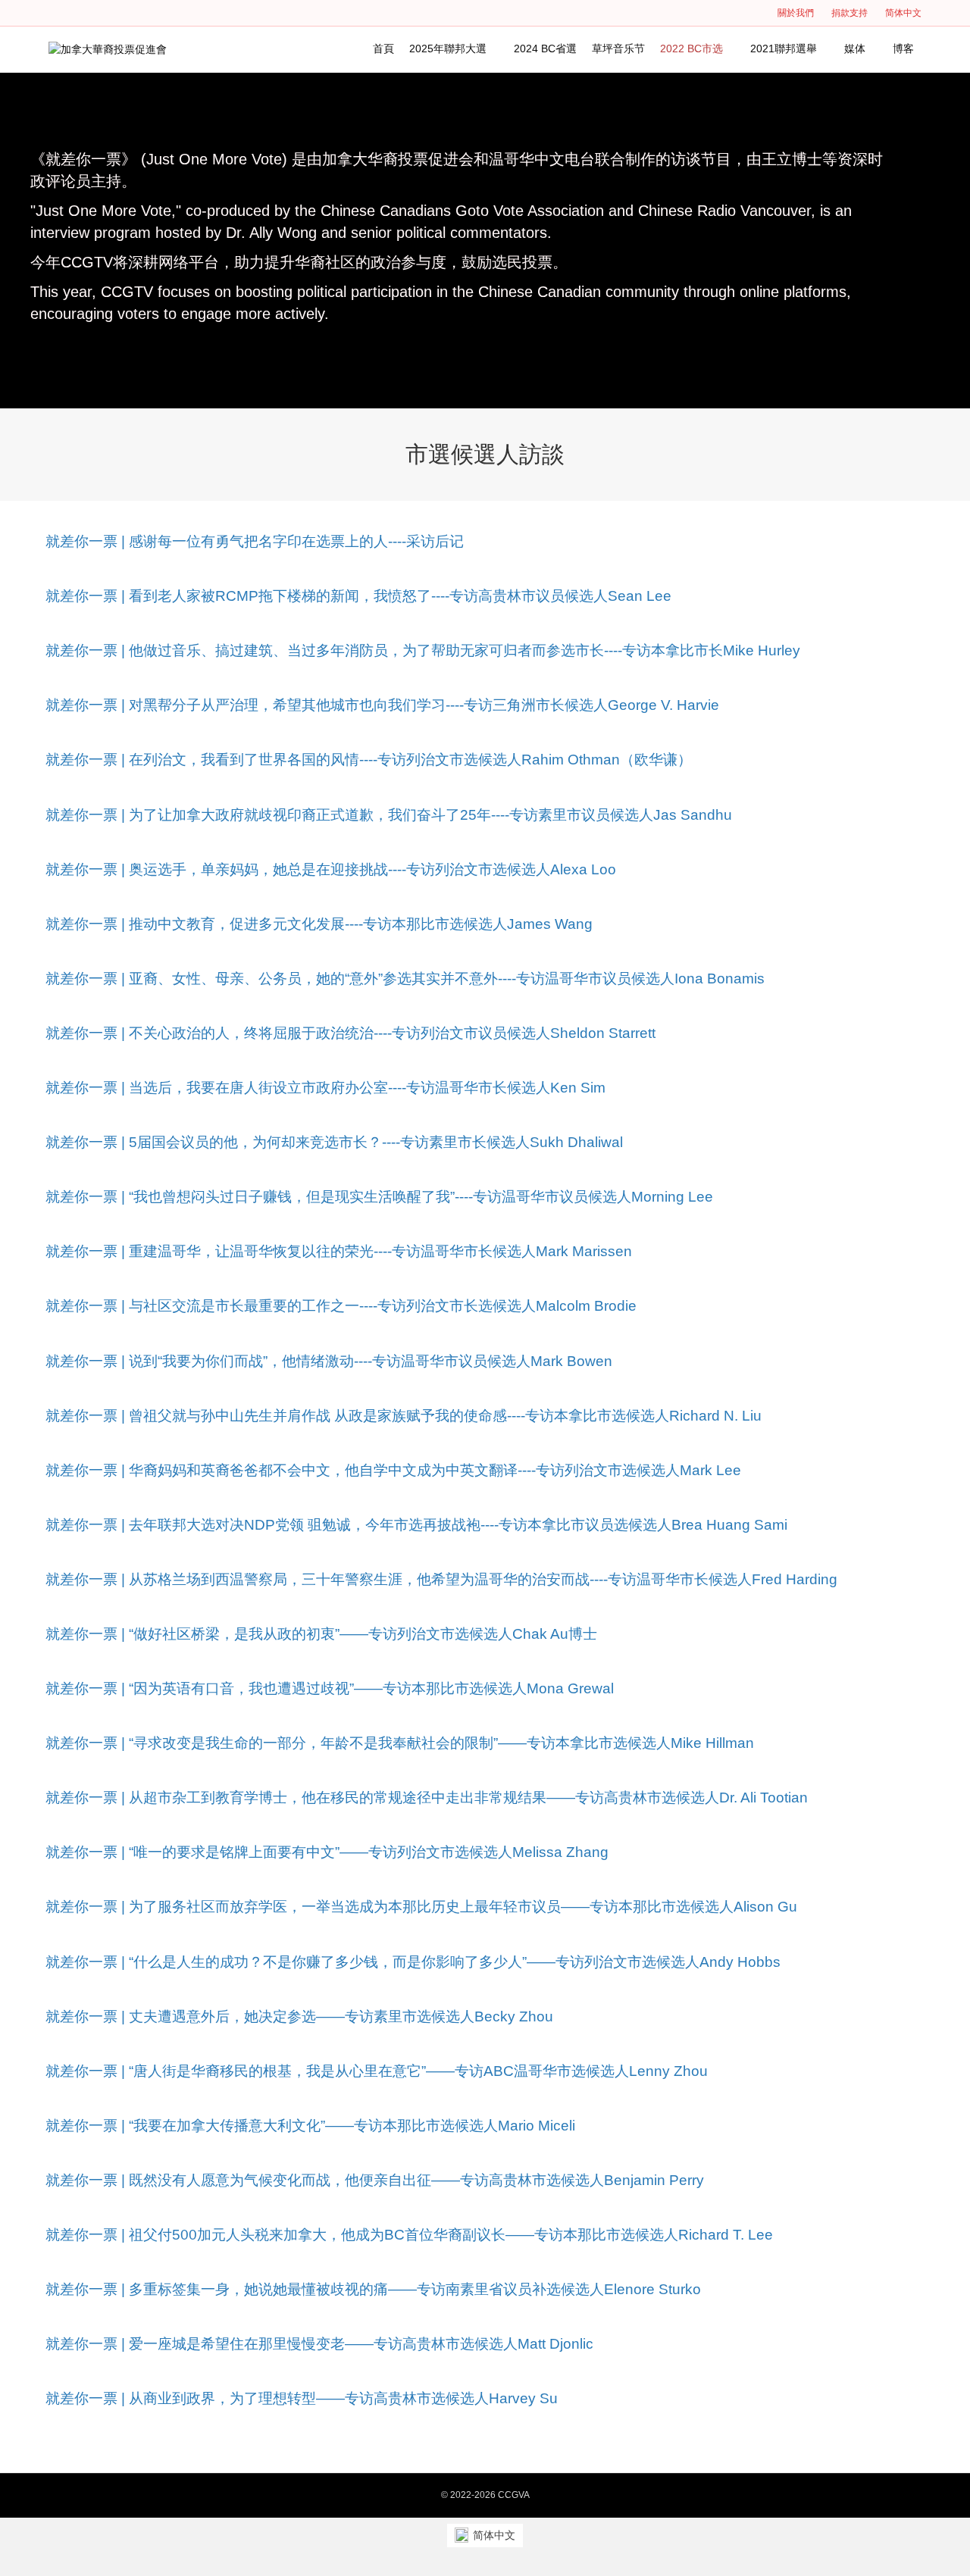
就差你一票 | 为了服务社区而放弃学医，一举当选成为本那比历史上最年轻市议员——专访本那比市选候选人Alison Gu (421, 1907)
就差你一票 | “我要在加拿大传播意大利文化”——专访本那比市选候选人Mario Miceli (310, 2126)
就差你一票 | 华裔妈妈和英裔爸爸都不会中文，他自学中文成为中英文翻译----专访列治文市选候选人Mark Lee (393, 1470)
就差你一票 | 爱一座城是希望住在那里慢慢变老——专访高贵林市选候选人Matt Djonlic (319, 2344)
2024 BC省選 (545, 48)
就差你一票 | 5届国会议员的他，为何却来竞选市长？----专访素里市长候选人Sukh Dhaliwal (334, 1142)
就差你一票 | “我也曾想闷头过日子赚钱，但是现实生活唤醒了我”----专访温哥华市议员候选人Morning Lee (379, 1197)
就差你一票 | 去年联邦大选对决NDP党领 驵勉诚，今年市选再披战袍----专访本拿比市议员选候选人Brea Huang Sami (416, 1525)
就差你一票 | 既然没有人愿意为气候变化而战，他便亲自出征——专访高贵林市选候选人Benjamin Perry (375, 2180)
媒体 (855, 48)
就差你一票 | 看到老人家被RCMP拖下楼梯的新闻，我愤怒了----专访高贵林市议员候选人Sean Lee (358, 596)
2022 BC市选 (692, 48)
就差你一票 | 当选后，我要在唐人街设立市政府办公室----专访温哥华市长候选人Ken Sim (325, 1088)
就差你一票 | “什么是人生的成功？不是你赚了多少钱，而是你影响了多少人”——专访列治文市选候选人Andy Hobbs (413, 1962)
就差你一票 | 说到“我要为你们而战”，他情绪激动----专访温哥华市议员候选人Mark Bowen (329, 1361)
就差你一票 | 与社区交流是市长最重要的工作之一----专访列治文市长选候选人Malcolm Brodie (341, 1306)
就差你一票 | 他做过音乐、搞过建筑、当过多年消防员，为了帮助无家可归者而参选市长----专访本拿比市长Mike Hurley (423, 650)
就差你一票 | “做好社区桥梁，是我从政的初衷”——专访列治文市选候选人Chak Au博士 (321, 1634)
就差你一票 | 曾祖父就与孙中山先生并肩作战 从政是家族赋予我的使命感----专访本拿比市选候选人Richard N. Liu (404, 1416)
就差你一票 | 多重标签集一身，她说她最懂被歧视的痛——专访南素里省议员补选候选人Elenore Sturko (373, 2289)
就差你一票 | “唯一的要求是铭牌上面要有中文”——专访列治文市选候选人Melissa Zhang (327, 1852)
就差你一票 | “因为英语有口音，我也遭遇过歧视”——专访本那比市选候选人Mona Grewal (330, 1688)
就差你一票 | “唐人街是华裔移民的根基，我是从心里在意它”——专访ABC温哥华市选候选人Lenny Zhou (377, 2071)
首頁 (383, 48)
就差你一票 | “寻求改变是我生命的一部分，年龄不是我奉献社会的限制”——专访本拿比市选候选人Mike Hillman (400, 1743)
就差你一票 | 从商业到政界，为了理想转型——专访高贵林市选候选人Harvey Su (302, 2398)
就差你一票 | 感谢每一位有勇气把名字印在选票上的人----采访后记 (255, 541)
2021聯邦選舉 (784, 48)
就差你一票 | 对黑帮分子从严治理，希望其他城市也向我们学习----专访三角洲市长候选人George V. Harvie (382, 705)
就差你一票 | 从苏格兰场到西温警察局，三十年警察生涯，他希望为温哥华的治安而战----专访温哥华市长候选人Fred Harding (441, 1579)
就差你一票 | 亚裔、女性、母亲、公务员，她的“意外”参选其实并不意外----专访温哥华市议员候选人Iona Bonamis (405, 979)
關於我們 (796, 13)
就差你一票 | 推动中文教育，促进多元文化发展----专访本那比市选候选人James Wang (319, 924)
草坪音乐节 (618, 48)
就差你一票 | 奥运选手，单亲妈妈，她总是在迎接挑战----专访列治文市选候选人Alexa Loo (331, 869)
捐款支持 (850, 13)
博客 (903, 48)
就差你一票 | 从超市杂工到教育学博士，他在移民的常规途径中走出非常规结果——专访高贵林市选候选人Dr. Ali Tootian (427, 1798)
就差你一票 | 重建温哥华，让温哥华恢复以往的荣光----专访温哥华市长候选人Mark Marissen (339, 1251)
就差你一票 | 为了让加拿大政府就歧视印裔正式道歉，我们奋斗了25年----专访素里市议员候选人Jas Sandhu (389, 815)
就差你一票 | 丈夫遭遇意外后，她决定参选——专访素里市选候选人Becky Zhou (299, 2016)
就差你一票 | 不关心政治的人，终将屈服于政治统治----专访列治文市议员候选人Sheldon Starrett (350, 1033)
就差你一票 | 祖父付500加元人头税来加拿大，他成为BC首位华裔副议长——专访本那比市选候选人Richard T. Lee (409, 2235)
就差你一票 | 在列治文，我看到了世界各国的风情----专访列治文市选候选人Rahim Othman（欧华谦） (369, 760)
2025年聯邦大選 (448, 48)
